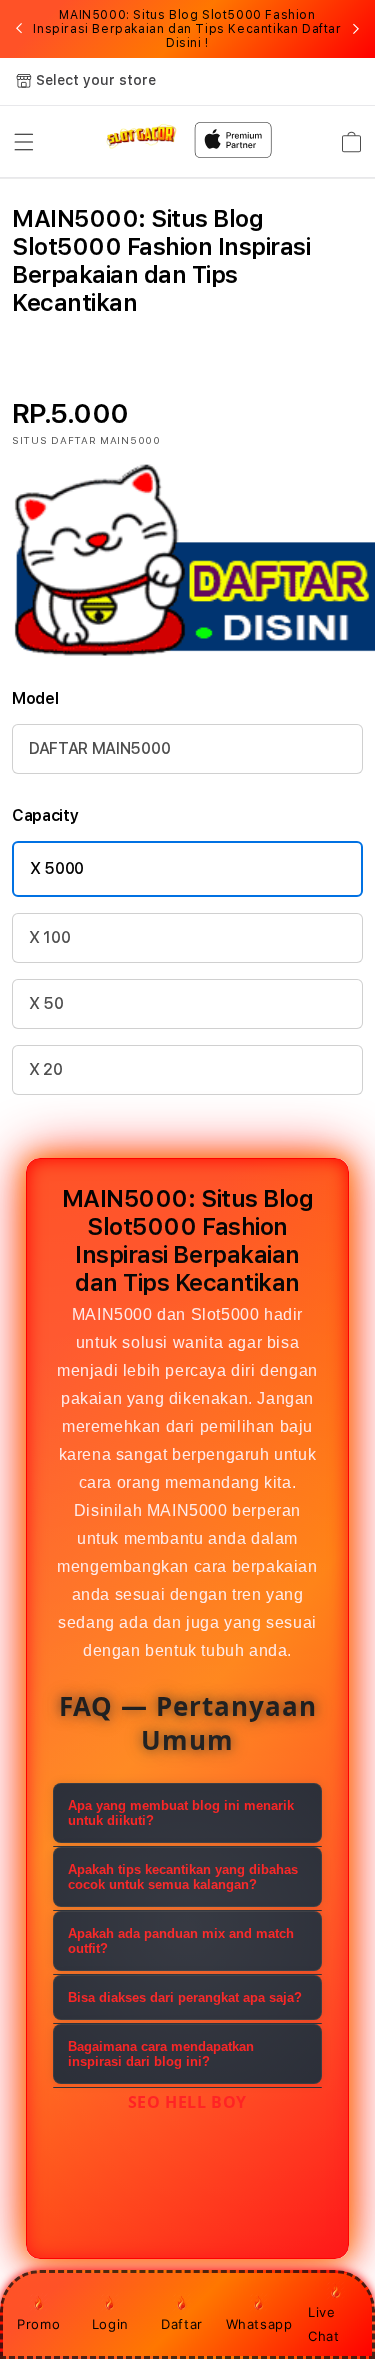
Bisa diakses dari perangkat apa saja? (185, 1997)
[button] (24, 142)
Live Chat (323, 2323)
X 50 (46, 1003)
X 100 (49, 937)
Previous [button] (19, 29)
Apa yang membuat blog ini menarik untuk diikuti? (181, 1813)
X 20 (46, 1069)
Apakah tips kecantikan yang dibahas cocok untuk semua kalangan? (183, 1877)
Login (110, 2324)
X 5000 (57, 868)
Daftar (182, 2324)
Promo (38, 2324)
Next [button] (356, 29)
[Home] (141, 136)
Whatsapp (259, 2324)
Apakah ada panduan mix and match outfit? (181, 1941)
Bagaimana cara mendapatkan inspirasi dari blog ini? (161, 2054)
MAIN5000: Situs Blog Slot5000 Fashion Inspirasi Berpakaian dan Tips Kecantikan (187, 29)
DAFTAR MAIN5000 (99, 748)
